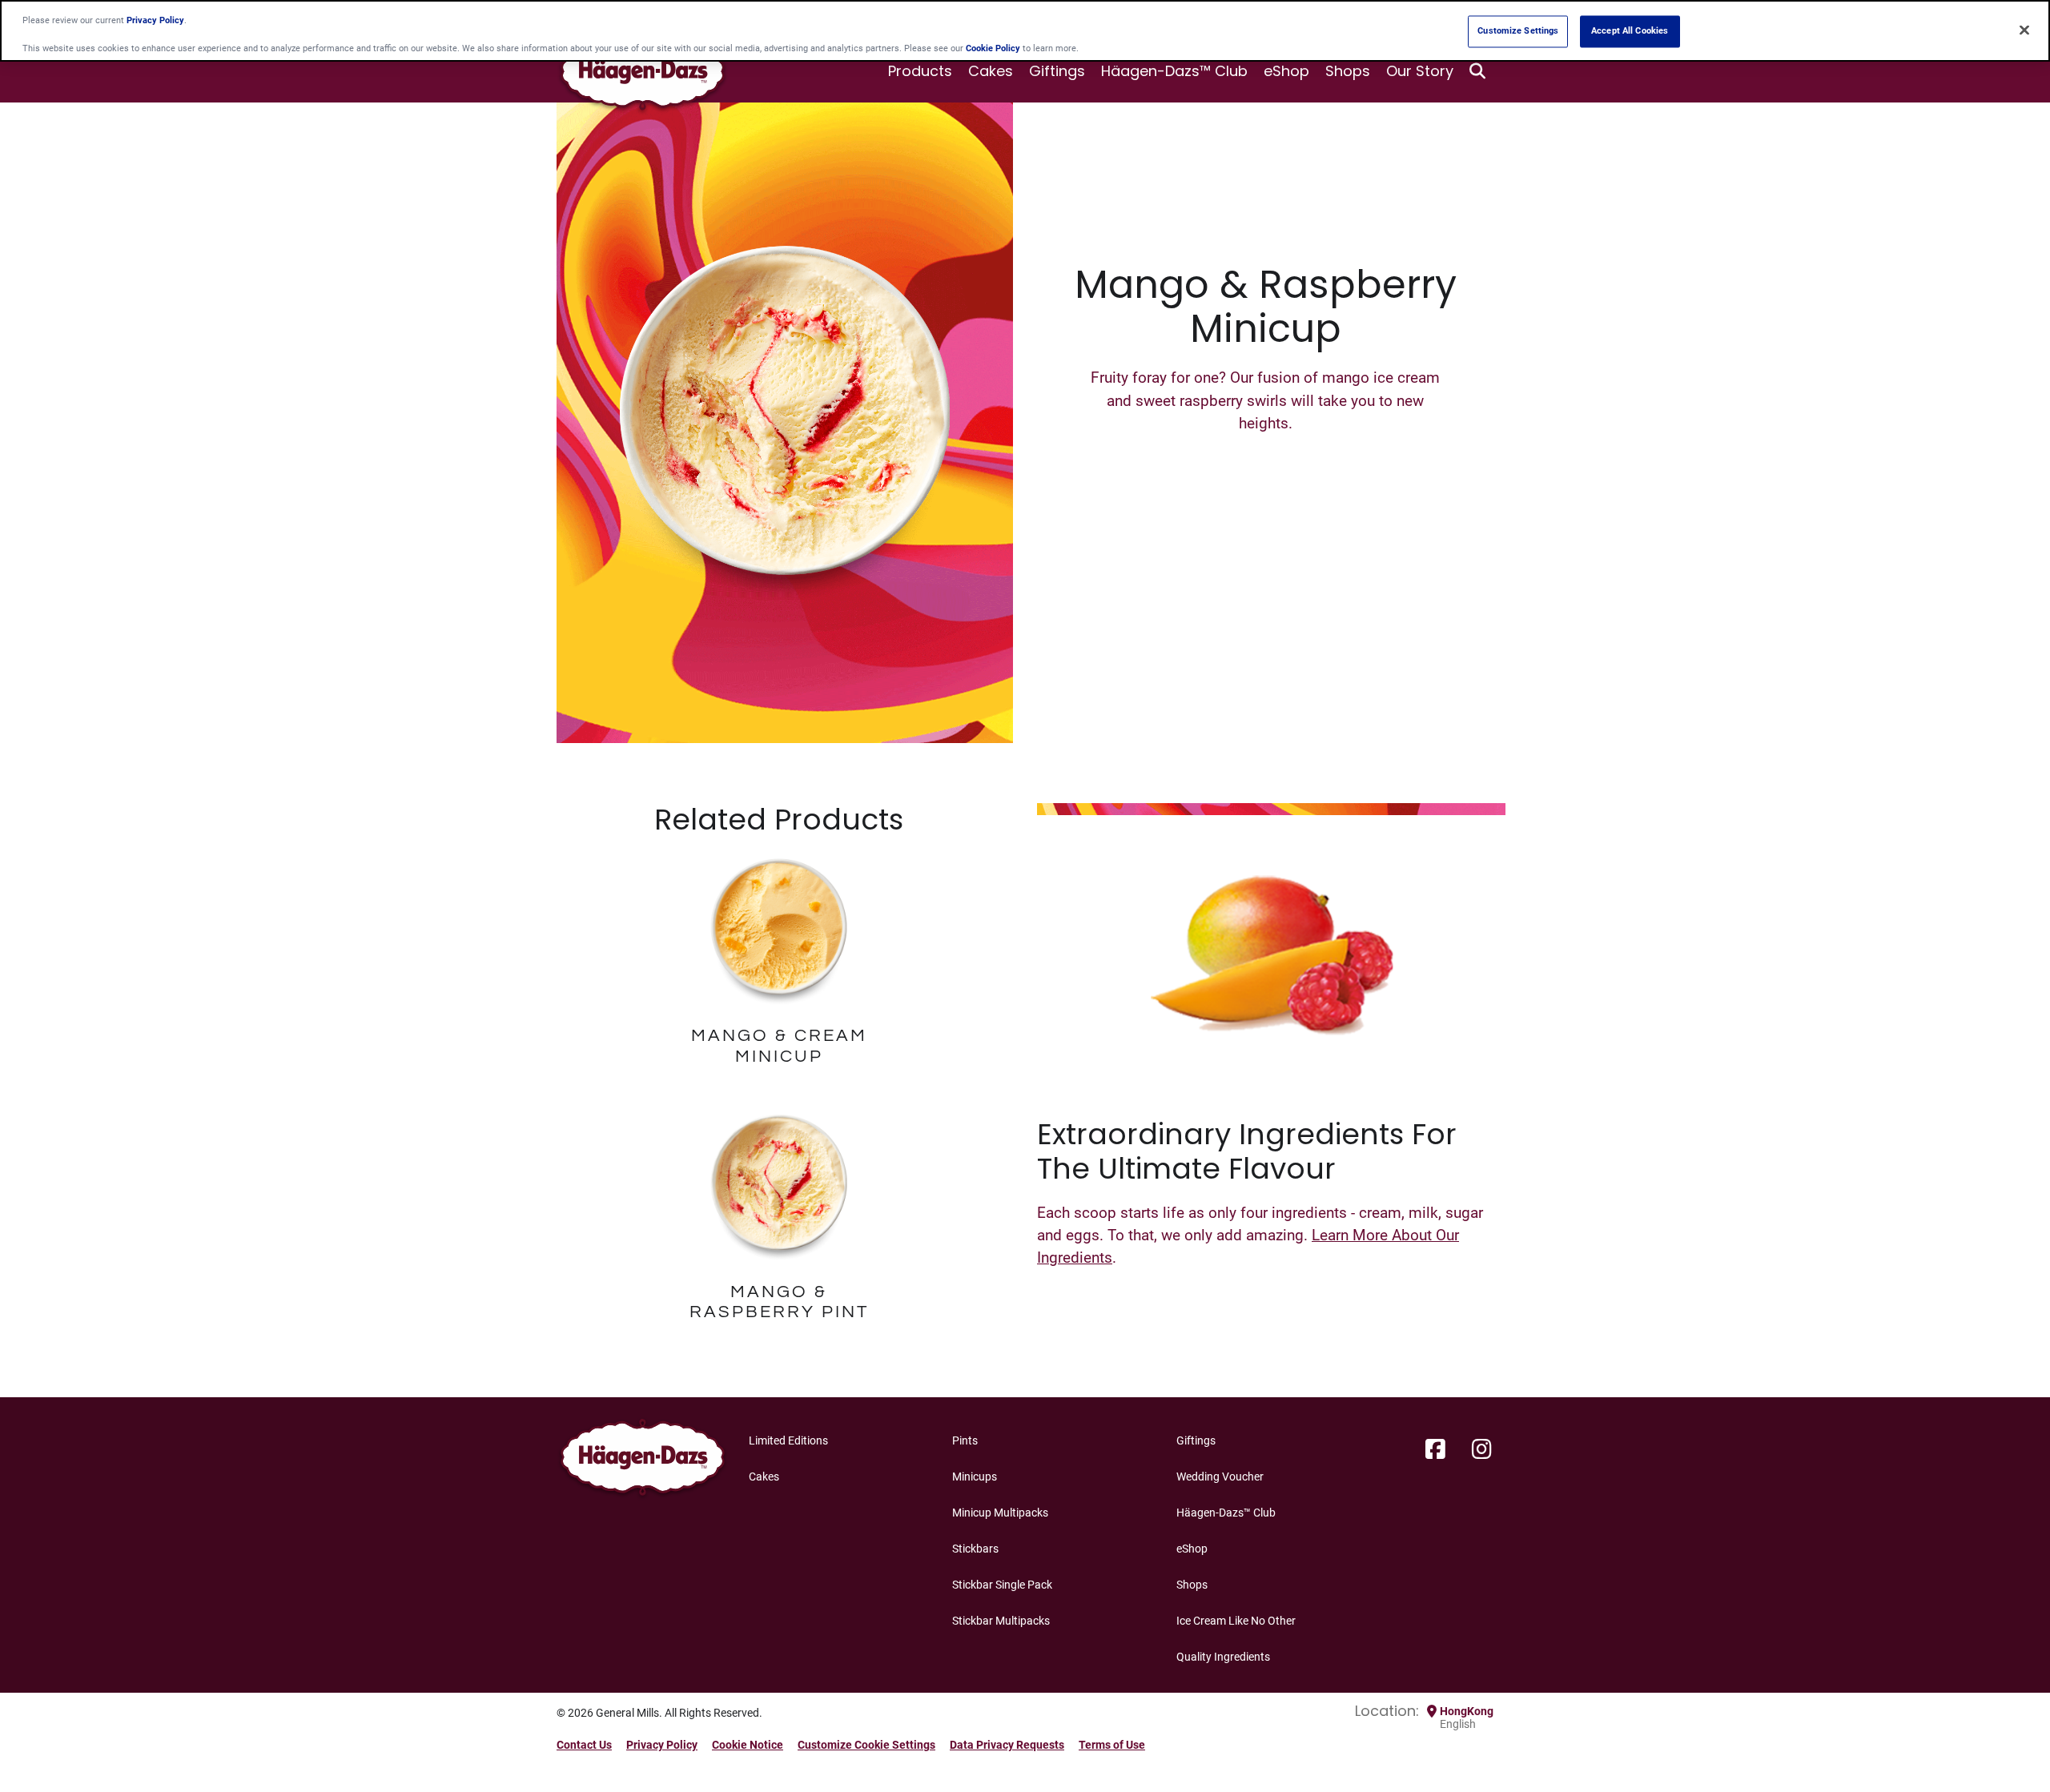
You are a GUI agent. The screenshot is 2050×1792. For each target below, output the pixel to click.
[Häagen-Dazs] (643, 1462)
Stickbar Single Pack (1002, 1585)
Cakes (991, 71)
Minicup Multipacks (1000, 1513)
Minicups (975, 1477)
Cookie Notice (748, 1745)
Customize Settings (1518, 31)
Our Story (1420, 71)
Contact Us (584, 1745)
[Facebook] (1435, 1450)
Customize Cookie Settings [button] (866, 1745)
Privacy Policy (662, 1745)
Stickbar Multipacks (1001, 1621)
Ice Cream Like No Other (1236, 1621)
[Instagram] (1482, 1450)
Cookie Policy (993, 48)
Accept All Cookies (1630, 31)
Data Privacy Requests (1007, 1745)
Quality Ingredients (1223, 1657)
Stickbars (975, 1549)
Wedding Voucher (1220, 1477)
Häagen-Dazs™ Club (1174, 71)
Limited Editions (788, 1440)
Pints (965, 1440)
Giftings (1057, 71)
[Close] (2024, 30)
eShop (1286, 71)
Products (920, 71)
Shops (1348, 71)
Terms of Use (1112, 1745)
